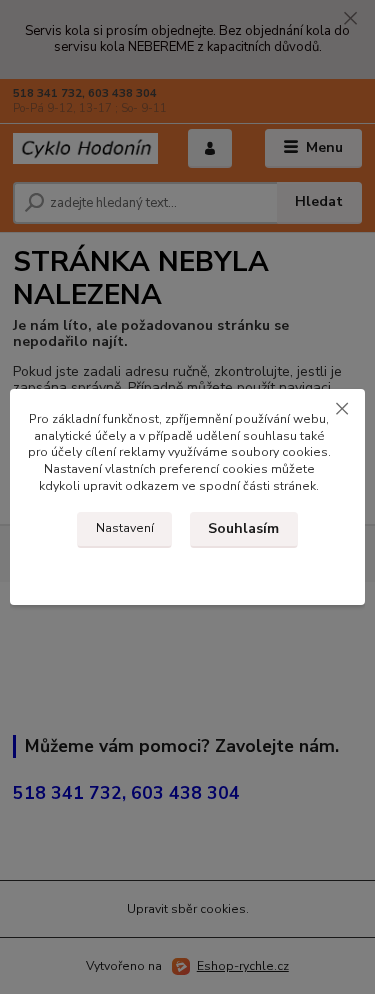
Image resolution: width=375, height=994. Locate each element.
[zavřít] (342, 409)
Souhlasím (243, 528)
